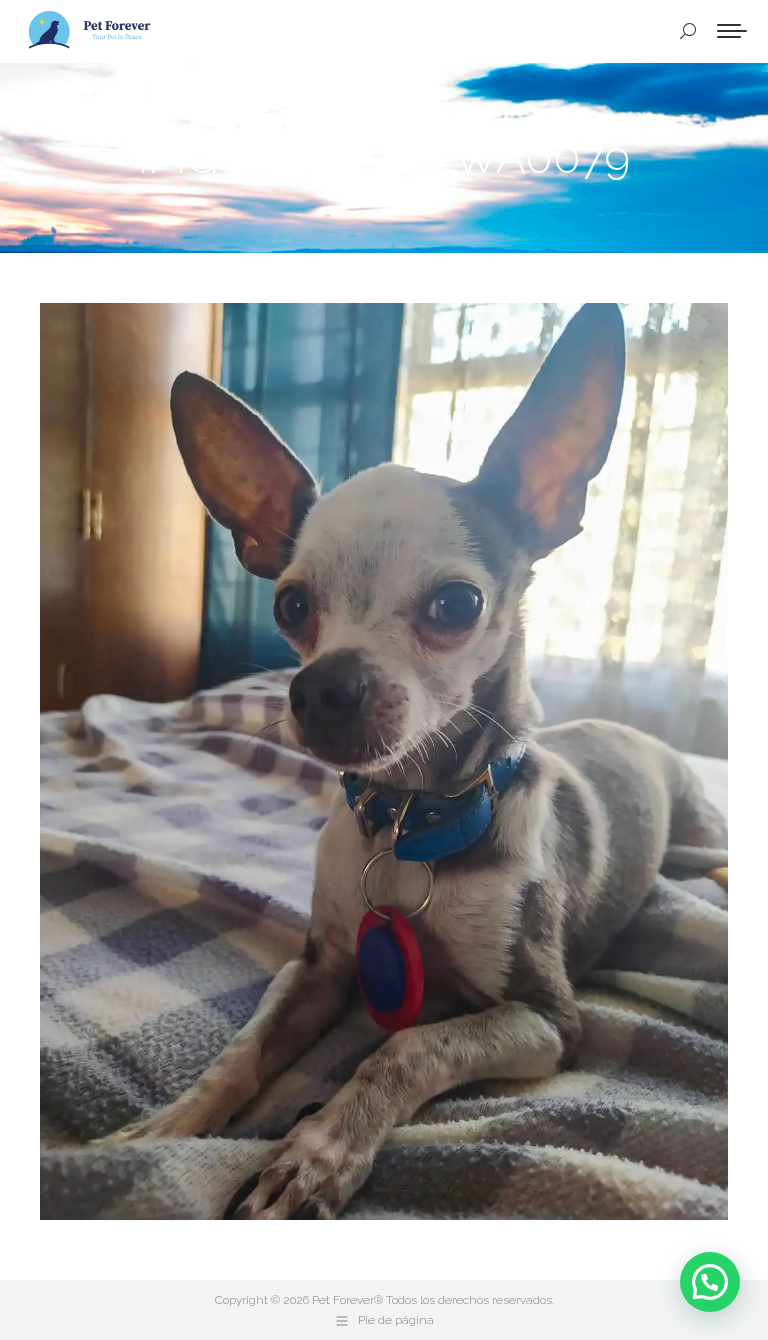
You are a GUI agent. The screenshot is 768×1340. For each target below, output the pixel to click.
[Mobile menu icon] (732, 31)
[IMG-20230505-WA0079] (384, 761)
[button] (710, 1282)
